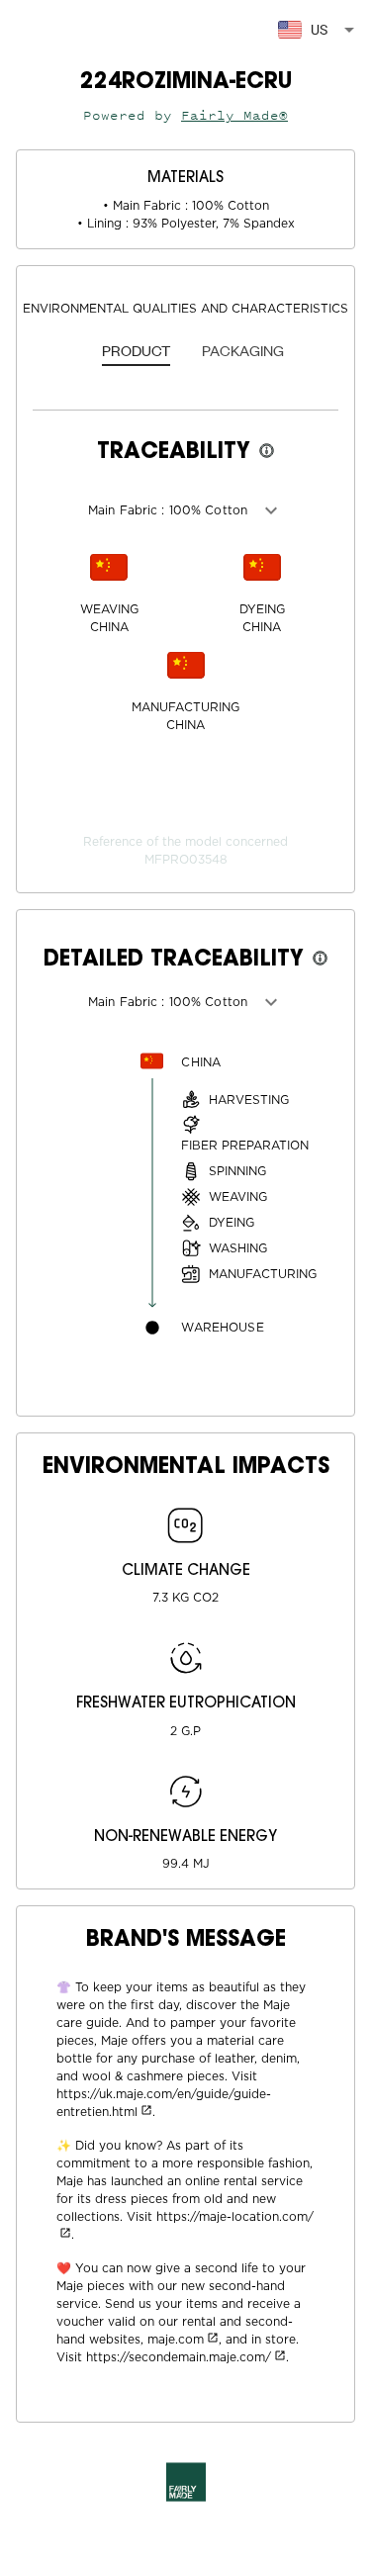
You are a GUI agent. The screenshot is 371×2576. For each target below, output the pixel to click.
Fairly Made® (234, 115)
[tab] (136, 352)
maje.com (176, 2340)
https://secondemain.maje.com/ (179, 2357)
